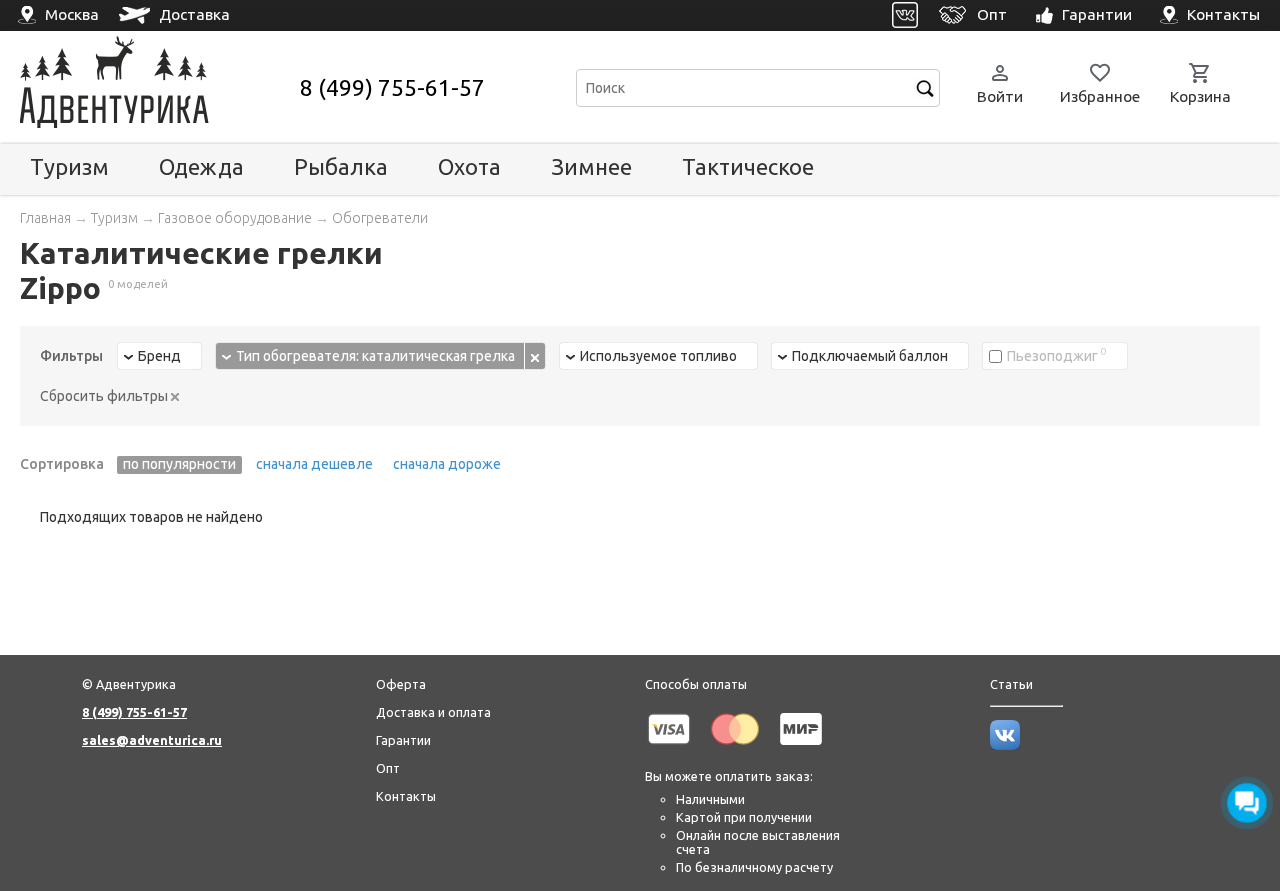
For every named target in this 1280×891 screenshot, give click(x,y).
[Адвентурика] (157, 87)
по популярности (179, 464)
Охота (469, 166)
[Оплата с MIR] (801, 748)
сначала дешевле (314, 464)
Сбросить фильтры (105, 396)
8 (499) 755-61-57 (392, 87)
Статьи (1011, 684)
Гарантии (403, 740)
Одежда (201, 166)
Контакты (406, 796)
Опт (388, 768)
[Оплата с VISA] (669, 748)
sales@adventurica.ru (152, 740)
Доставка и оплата (433, 712)
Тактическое (748, 166)
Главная (45, 218)
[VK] (905, 15)
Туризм (69, 166)
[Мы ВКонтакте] (1005, 745)
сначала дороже (447, 464)
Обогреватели (380, 218)
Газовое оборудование (235, 218)
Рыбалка (341, 166)
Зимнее (591, 166)
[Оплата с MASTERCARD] (735, 748)
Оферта (401, 684)
